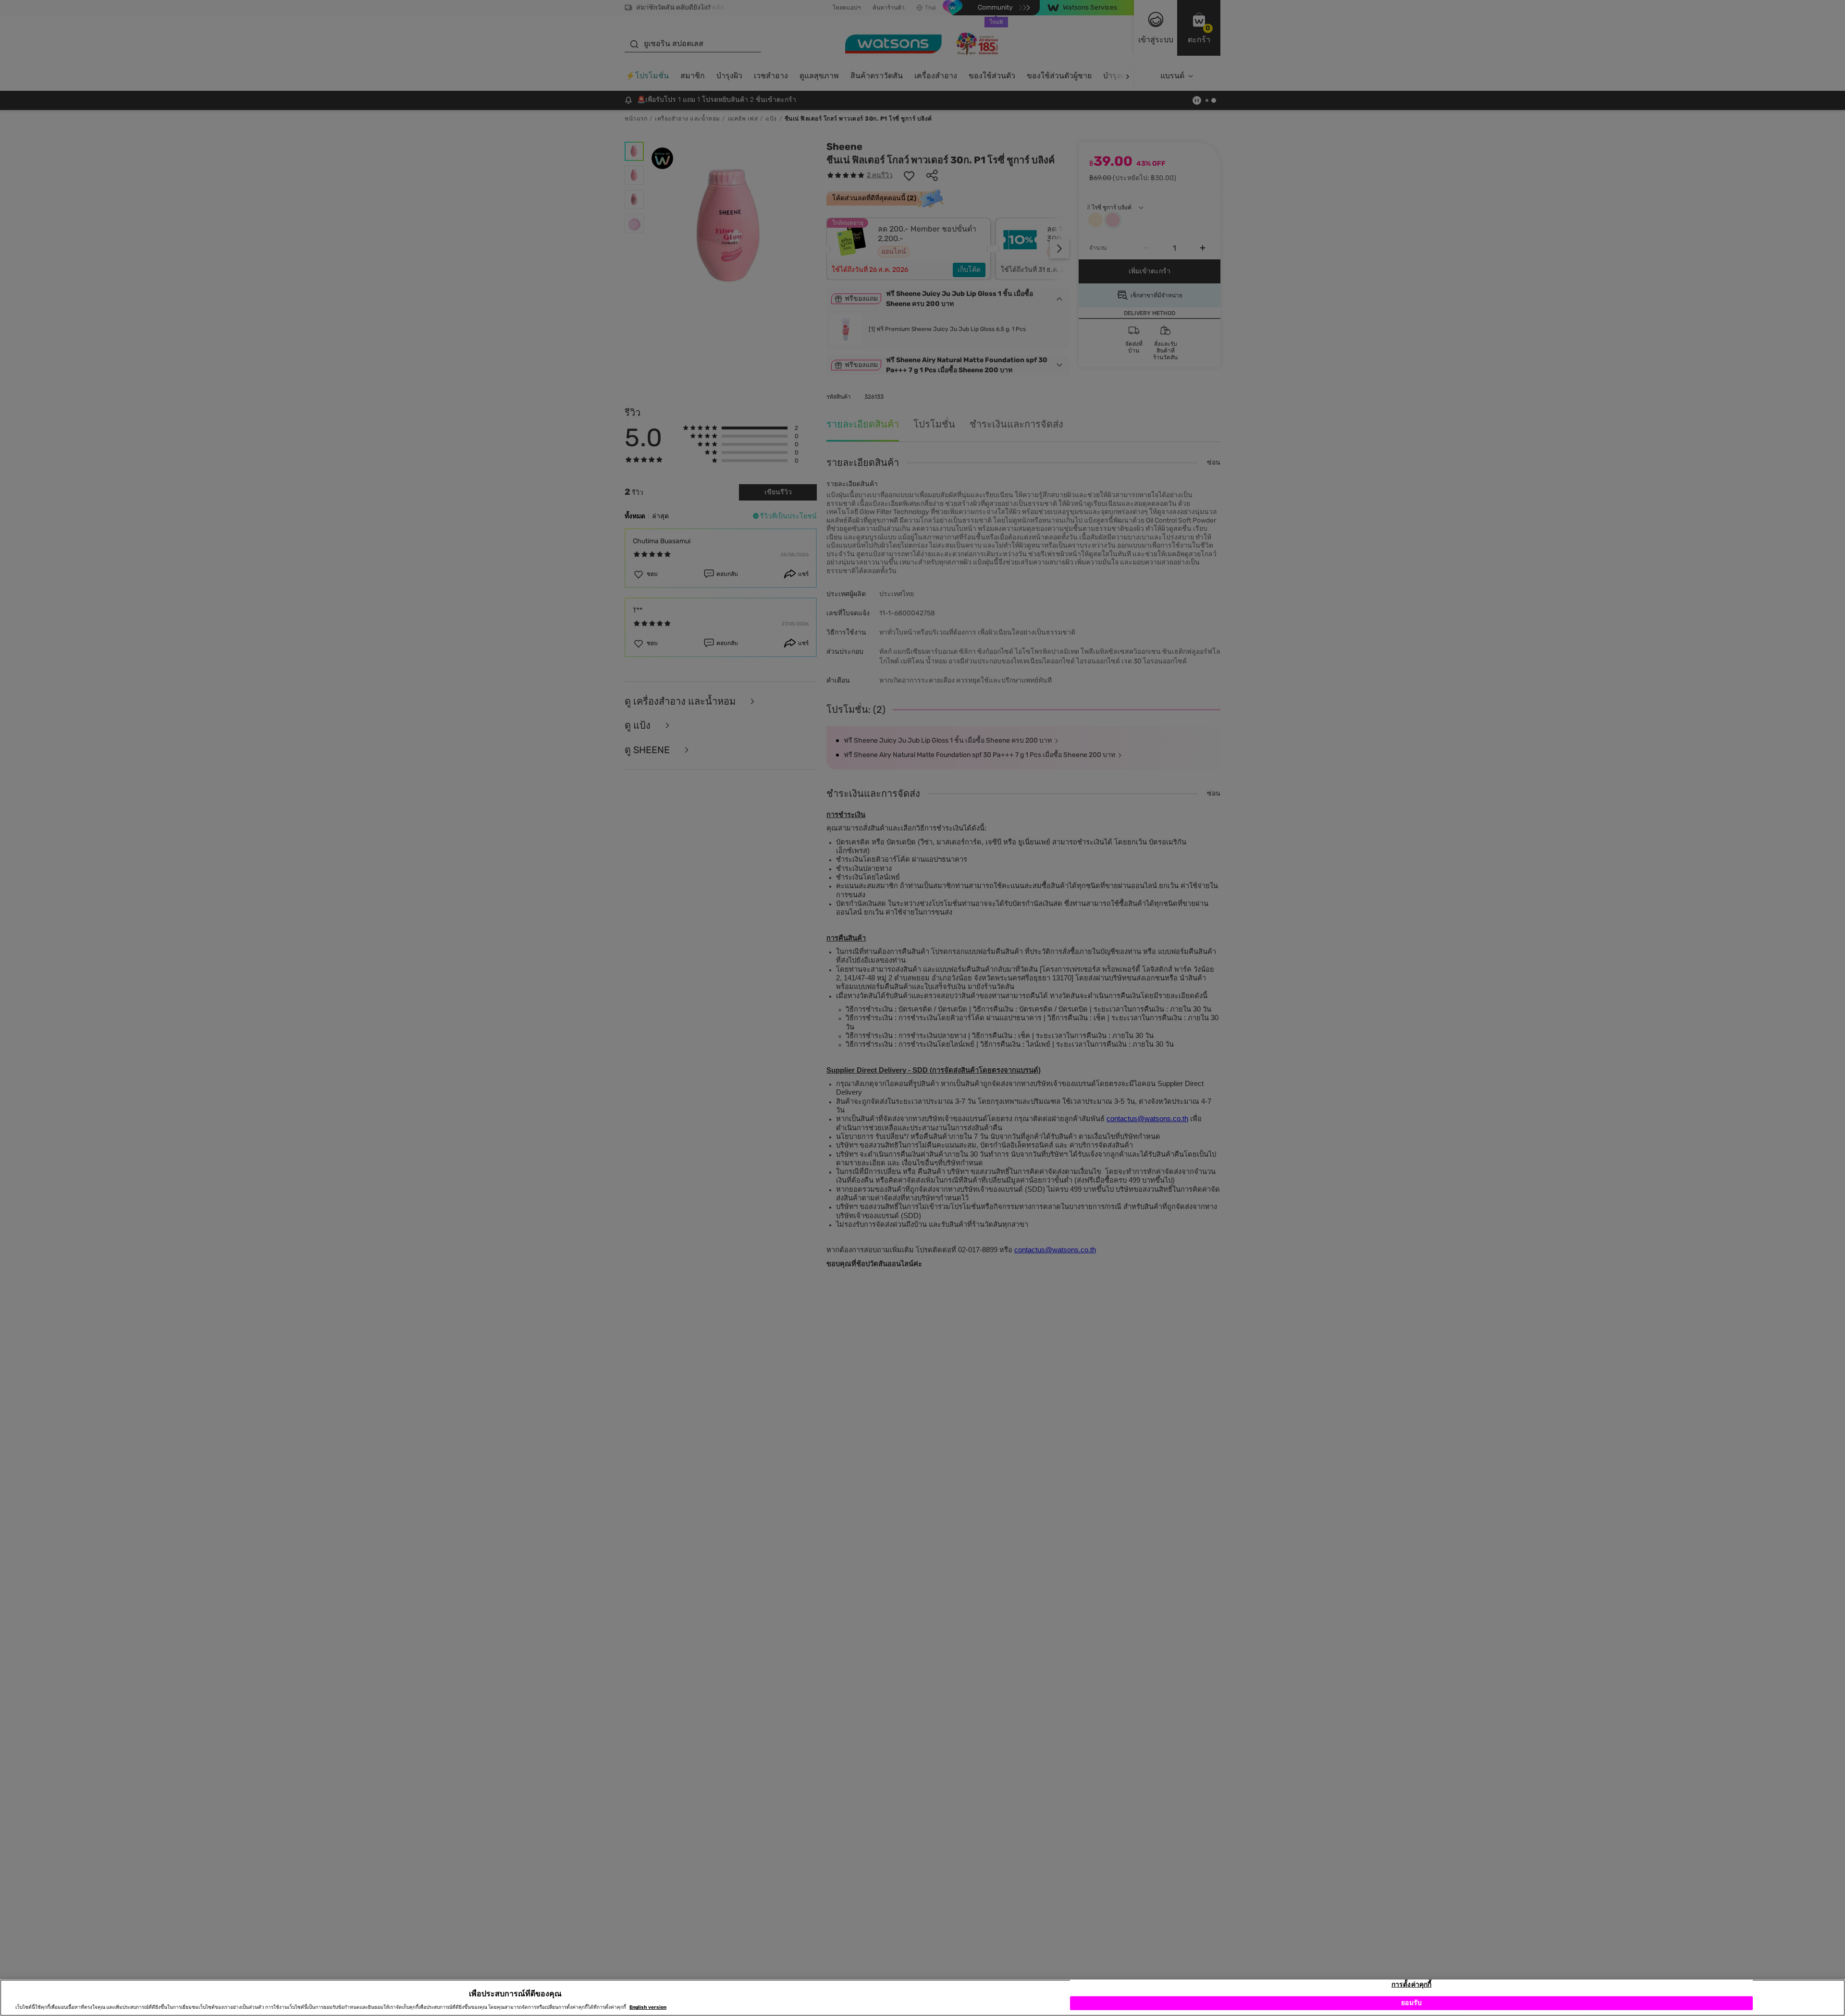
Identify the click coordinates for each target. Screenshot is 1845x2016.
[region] (922, 1998)
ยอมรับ (1411, 2003)
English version (648, 2007)
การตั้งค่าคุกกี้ (1411, 1985)
